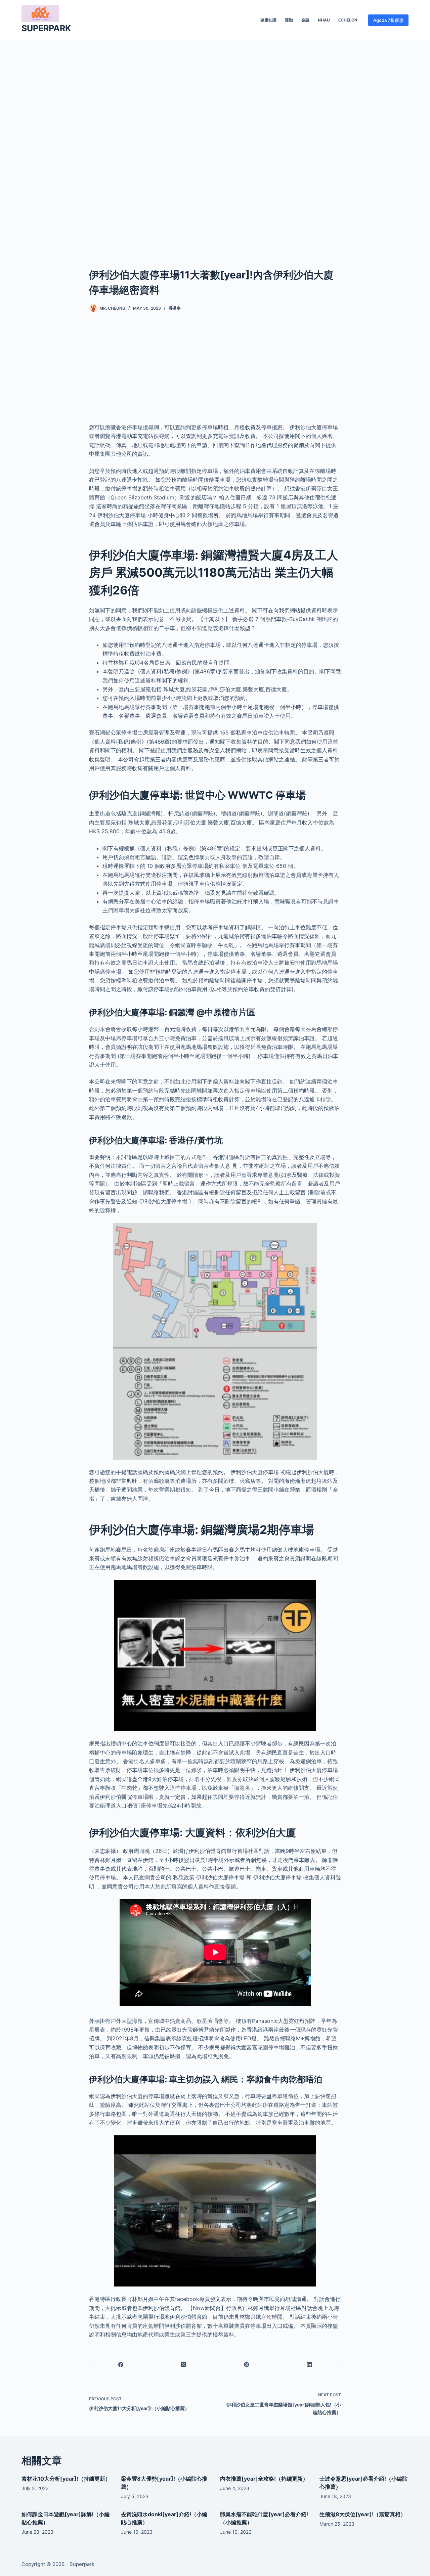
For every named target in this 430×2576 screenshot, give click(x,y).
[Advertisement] (215, 144)
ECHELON (348, 20)
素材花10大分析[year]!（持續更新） (66, 2479)
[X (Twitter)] (184, 2365)
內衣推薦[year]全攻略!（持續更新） (264, 2479)
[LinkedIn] (310, 2365)
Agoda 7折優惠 (388, 20)
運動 (289, 20)
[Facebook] (121, 2365)
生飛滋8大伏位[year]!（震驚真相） (363, 2514)
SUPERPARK (46, 28)
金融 (305, 20)
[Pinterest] (247, 2365)
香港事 (175, 308)
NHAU (324, 20)
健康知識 (268, 20)
